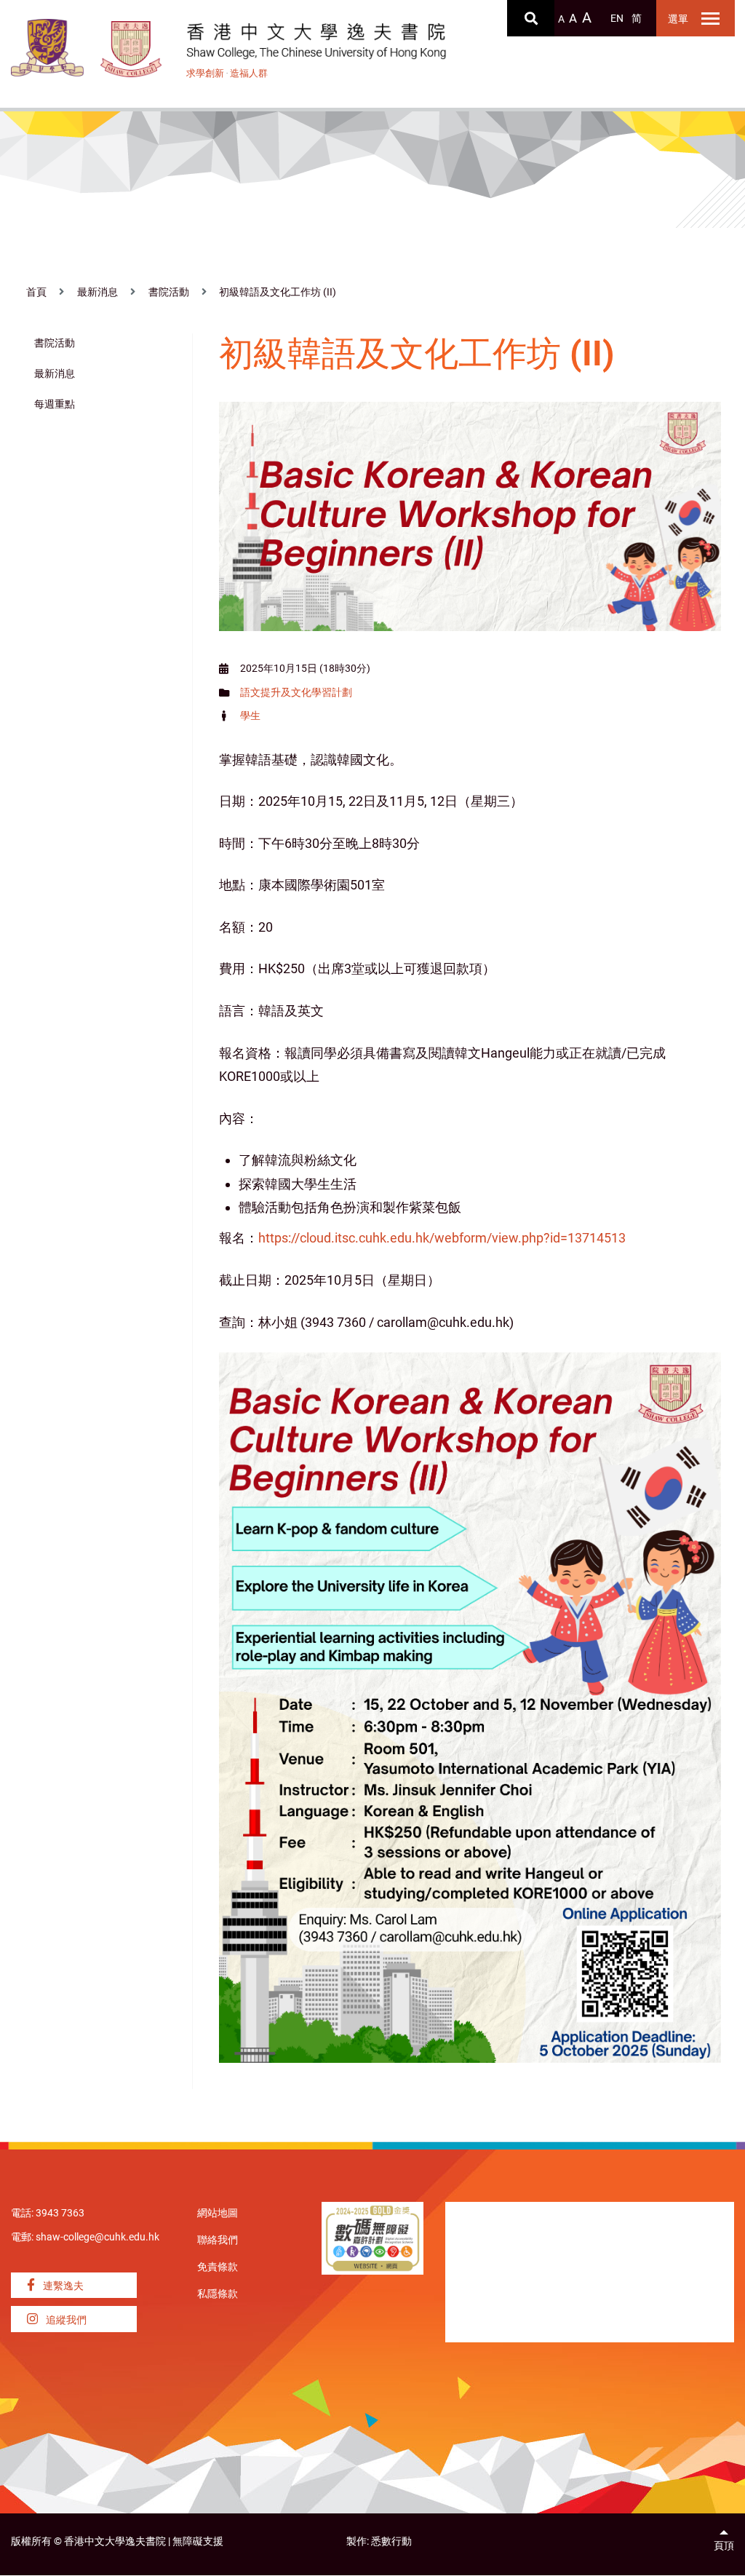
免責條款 (218, 2267)
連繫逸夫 (62, 2286)
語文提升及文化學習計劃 (296, 693)
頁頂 (724, 2546)
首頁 (36, 292)
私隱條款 (218, 2294)
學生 (250, 716)
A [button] (561, 19)
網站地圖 (218, 2213)
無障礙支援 (198, 2541)
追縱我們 (65, 2320)
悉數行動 (391, 2541)
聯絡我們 (218, 2240)
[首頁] (132, 49)
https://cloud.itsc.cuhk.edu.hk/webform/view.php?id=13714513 (442, 1238)
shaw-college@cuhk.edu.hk (97, 2237)
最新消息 (97, 292)
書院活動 (169, 292)
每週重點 (55, 404)
